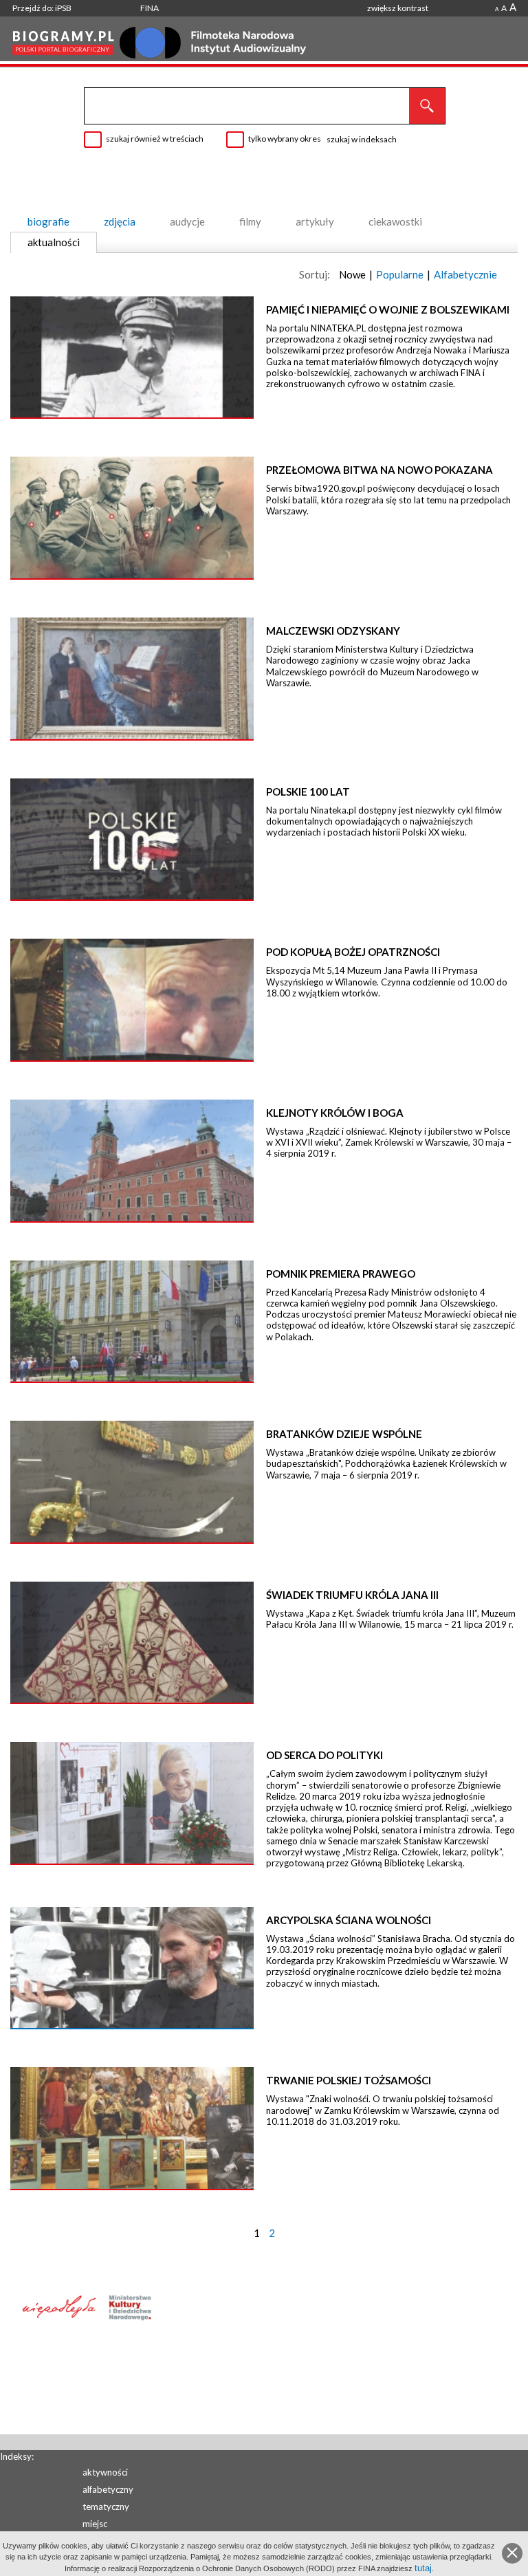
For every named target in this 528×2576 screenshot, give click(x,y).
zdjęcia (120, 221)
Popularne (400, 274)
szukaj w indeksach (362, 139)
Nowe (352, 274)
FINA (150, 8)
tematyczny (106, 2507)
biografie (48, 221)
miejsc (95, 2524)
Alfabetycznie (465, 274)
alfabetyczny (108, 2489)
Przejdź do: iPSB (42, 8)
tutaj (423, 2568)
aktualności (54, 242)
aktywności (105, 2472)
